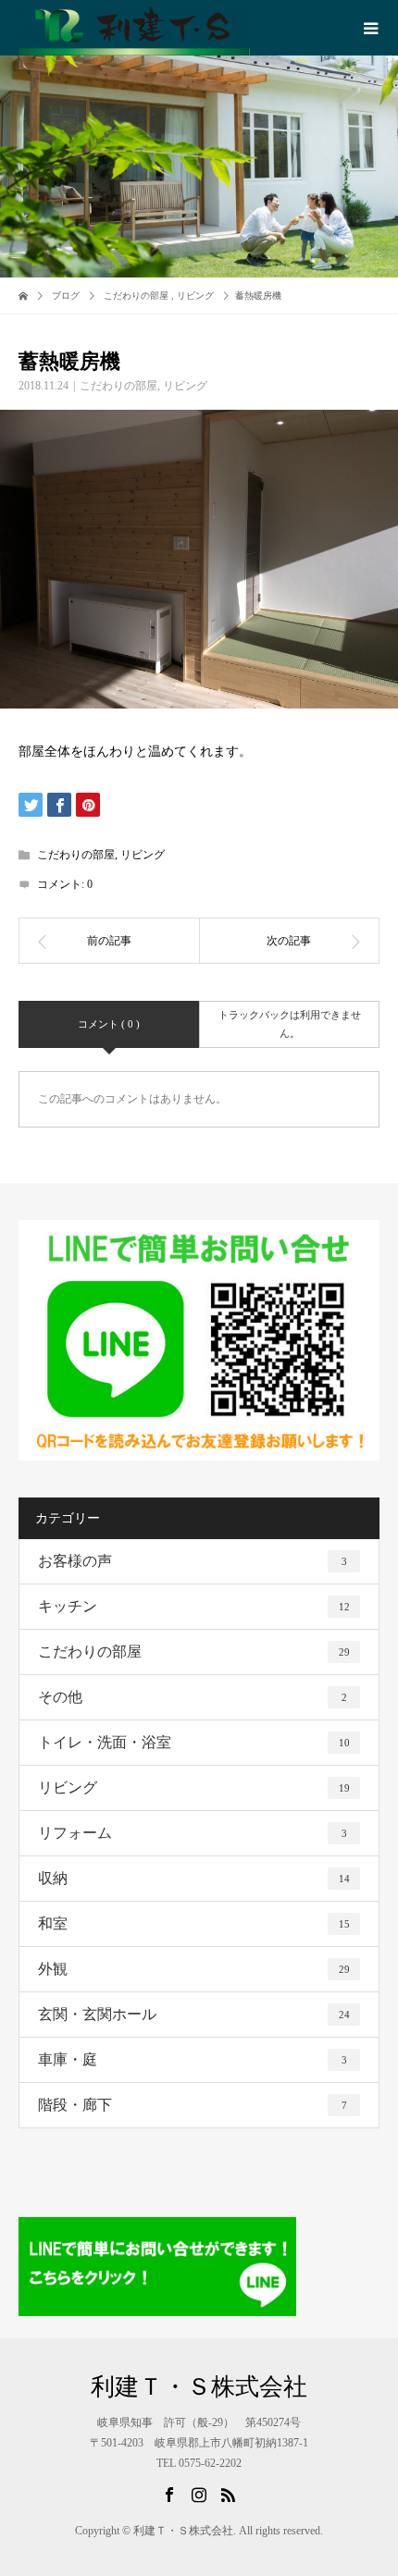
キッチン (194, 1606)
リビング (185, 386)
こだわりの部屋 (118, 386)
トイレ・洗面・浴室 (194, 1742)
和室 (194, 1923)
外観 (194, 1969)
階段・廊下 (193, 2105)
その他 (193, 1697)
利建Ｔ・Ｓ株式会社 (199, 2387)
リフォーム (193, 1833)
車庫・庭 (193, 2059)
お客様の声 (193, 1561)
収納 (194, 1878)
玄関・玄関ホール (194, 2014)
